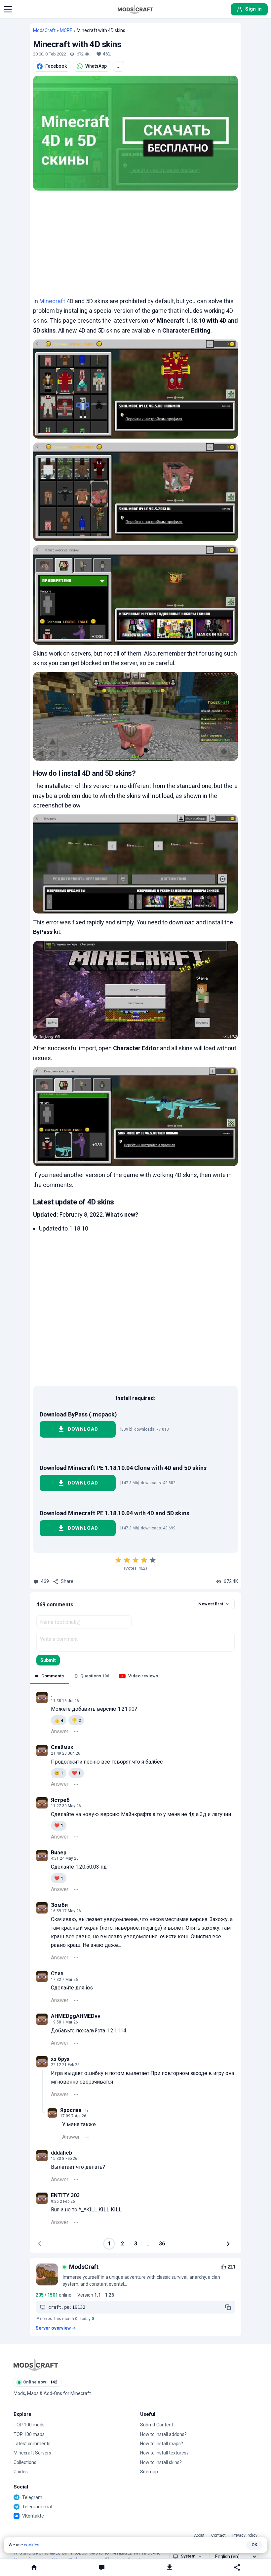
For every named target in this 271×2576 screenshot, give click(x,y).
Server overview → (56, 2328)
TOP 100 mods (29, 2425)
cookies (32, 2545)
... (119, 66)
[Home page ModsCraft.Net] (135, 9)
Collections (25, 2462)
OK (254, 2545)
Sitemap (149, 2472)
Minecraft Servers (32, 2453)
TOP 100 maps (29, 2434)
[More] (76, 1732)
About (199, 2536)
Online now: (40, 2382)
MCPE (66, 30)
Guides (21, 2472)
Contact (218, 2536)
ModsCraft (44, 30)
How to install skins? (161, 2462)
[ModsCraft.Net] (36, 2365)
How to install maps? (162, 2444)
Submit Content (157, 2425)
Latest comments (32, 2444)
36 (162, 2244)
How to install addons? (163, 2434)
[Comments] (102, 2567)
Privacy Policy (245, 2536)
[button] (8, 9)
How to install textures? (164, 2453)
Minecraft (52, 301)
